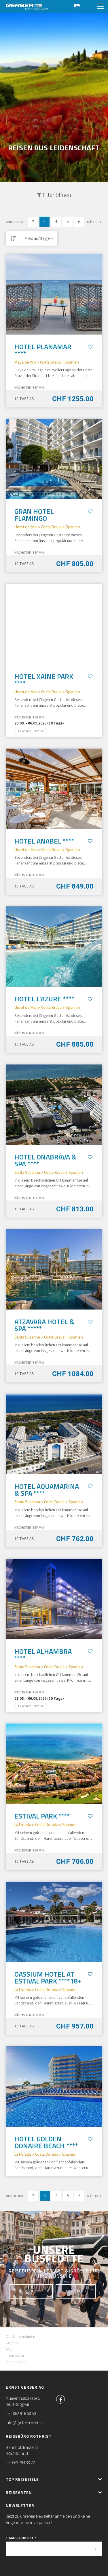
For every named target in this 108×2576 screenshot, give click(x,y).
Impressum (15, 2355)
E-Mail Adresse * (21, 2538)
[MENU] (101, 7)
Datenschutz (16, 2362)
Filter (56, 195)
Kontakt (12, 2343)
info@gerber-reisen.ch (25, 2422)
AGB (9, 2349)
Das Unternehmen (20, 2336)
